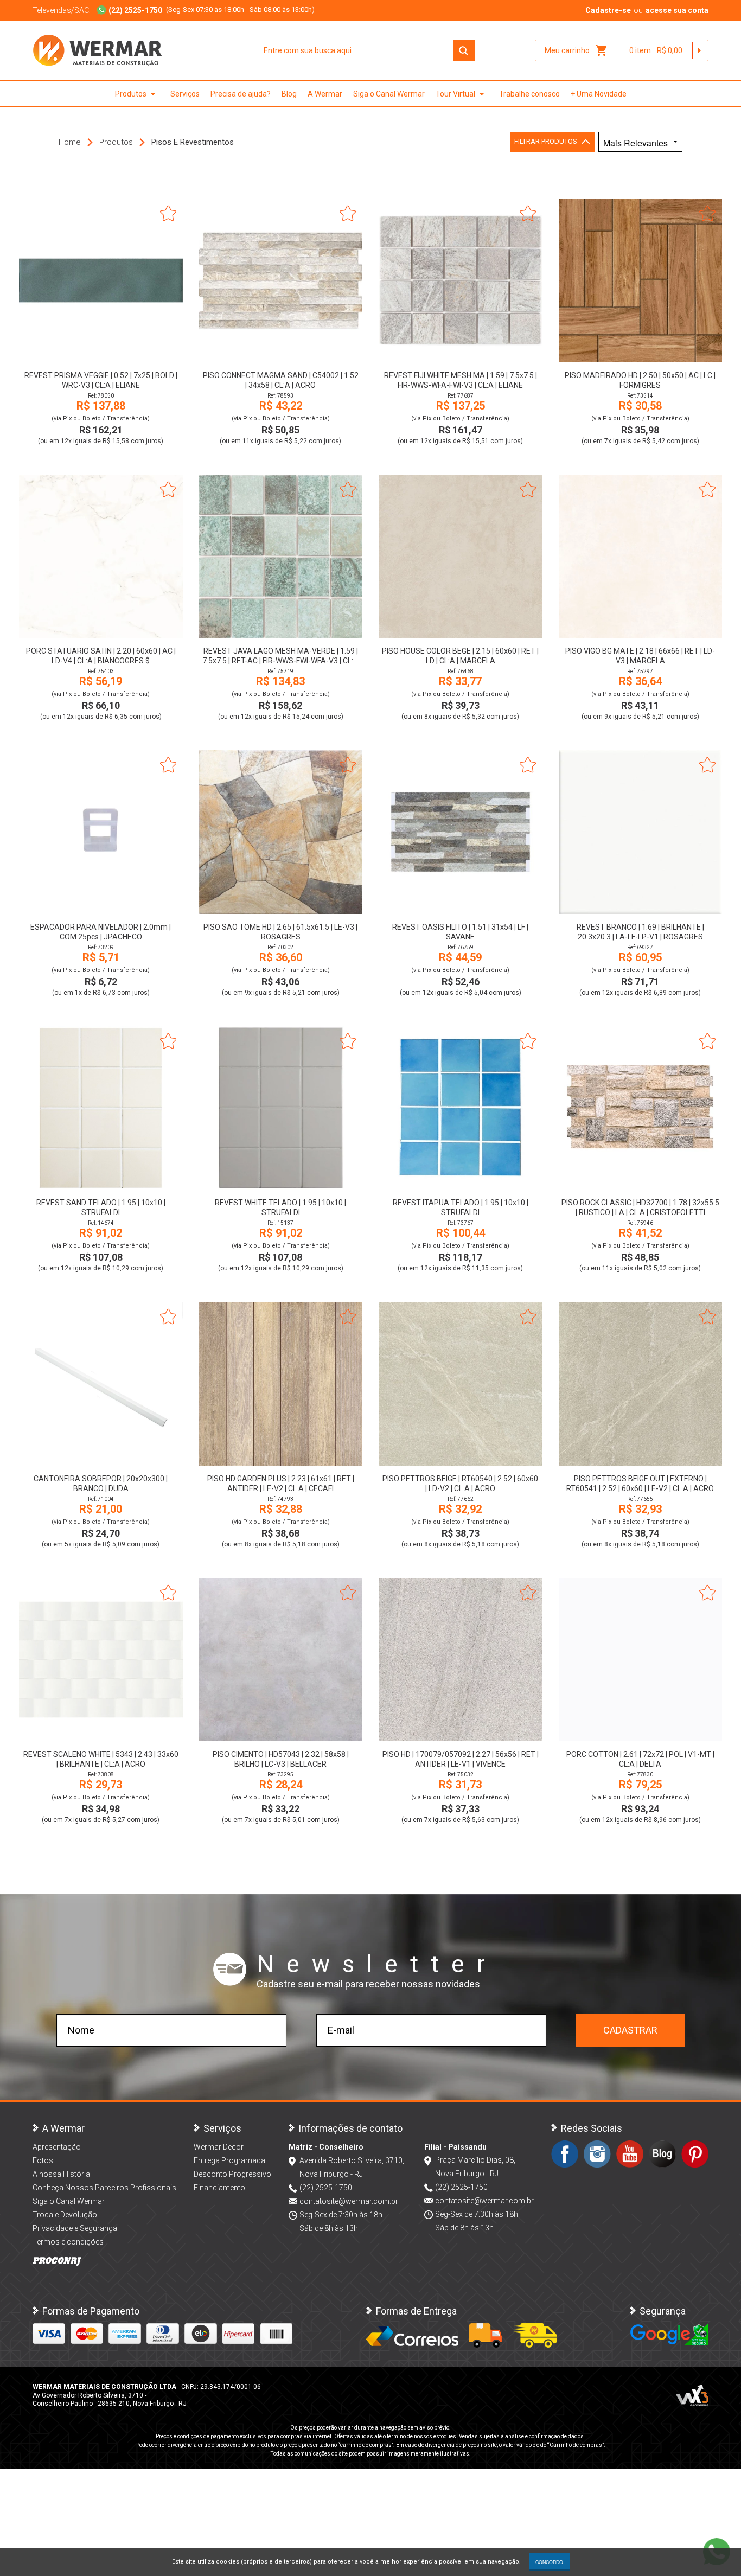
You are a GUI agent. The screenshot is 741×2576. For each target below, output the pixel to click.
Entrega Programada (229, 2160)
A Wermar (325, 94)
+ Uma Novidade (599, 94)
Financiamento (219, 2188)
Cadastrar (630, 2030)
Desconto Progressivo (232, 2174)
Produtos (137, 94)
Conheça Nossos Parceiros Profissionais (104, 2188)
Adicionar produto (101, 347)
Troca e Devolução (65, 2215)
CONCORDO (549, 2562)
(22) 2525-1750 (326, 2188)
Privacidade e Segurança (75, 2228)
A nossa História (61, 2174)
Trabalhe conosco (529, 94)
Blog (289, 94)
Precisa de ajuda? (241, 94)
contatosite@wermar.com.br (349, 2201)
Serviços (185, 94)
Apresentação (57, 2147)
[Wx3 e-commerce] (692, 2395)
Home (70, 142)
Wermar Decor (219, 2147)
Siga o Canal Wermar (389, 94)
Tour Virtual (462, 94)
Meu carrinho (576, 50)
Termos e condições (68, 2242)
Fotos (43, 2160)
